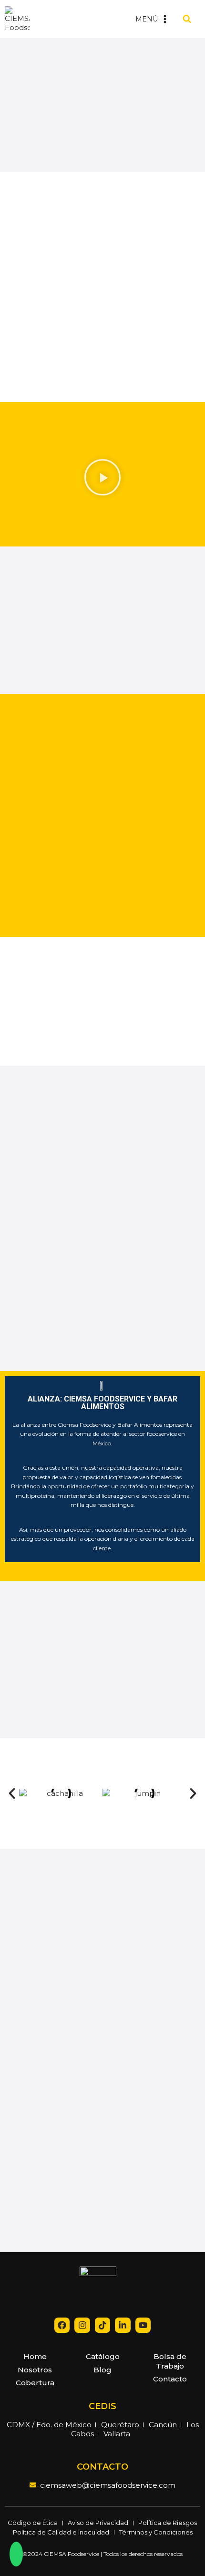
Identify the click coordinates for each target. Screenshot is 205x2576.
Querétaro (120, 2425)
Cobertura (35, 2383)
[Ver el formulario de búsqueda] (187, 19)
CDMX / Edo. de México (49, 2425)
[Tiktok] (102, 2325)
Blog (102, 2370)
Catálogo (103, 2356)
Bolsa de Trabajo (170, 2361)
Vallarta (117, 2434)
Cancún (163, 2425)
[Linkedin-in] (123, 2325)
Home (35, 2356)
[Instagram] (82, 2325)
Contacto (170, 2379)
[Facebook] (62, 2325)
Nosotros (35, 2370)
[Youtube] (143, 2325)
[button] (102, 479)
